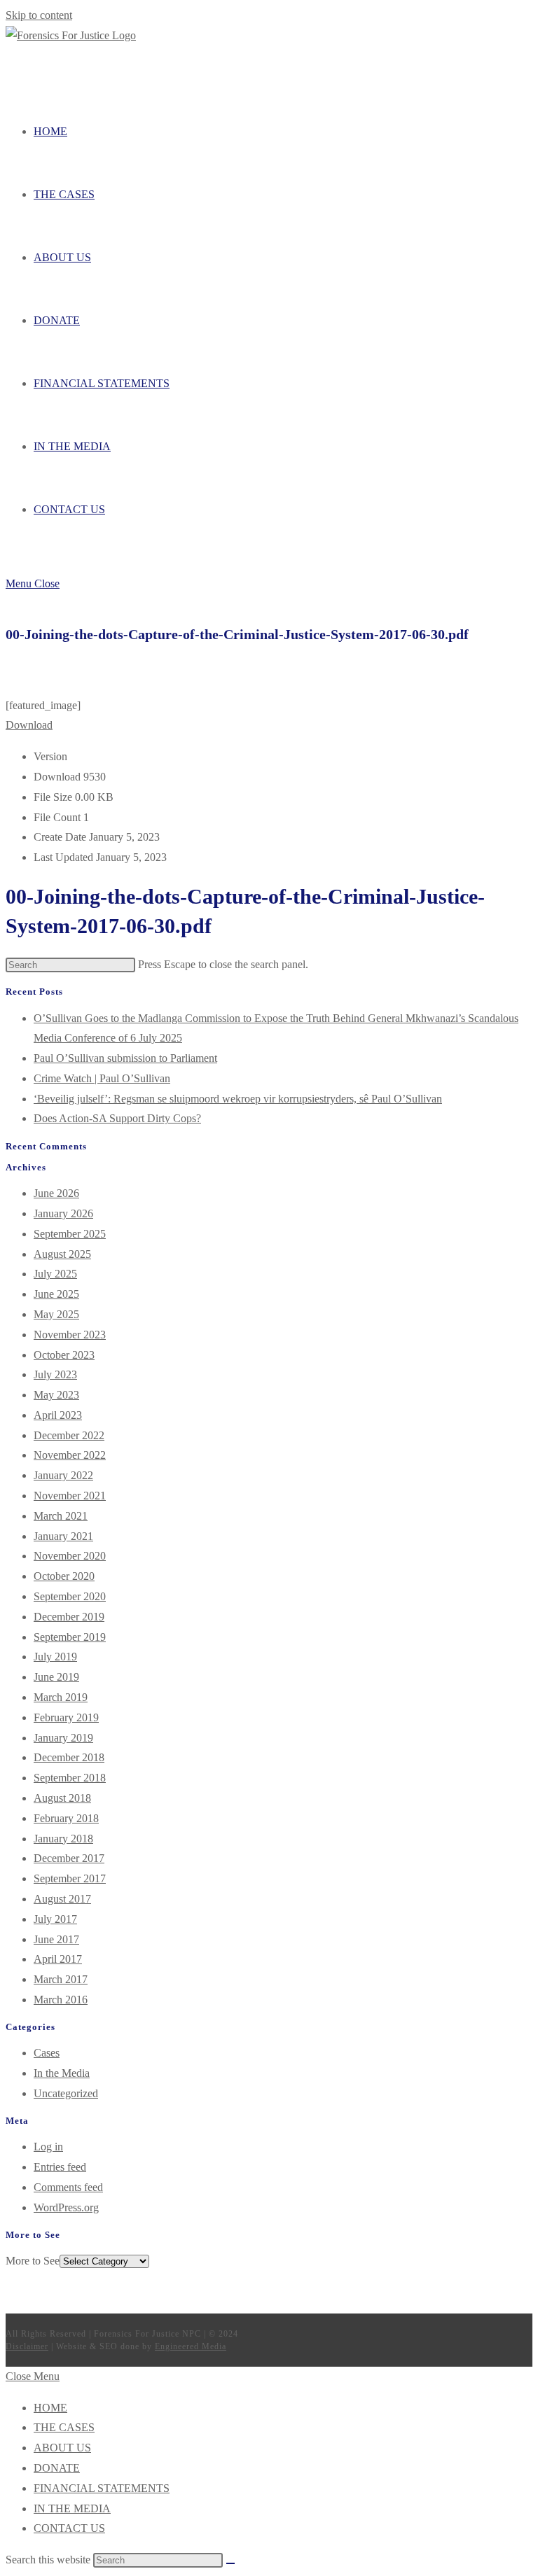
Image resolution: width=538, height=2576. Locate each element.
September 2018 (70, 1778)
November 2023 (70, 1335)
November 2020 (70, 1556)
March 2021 (61, 1516)
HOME (50, 2408)
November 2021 (70, 1496)
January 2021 (63, 1536)
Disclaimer (27, 2346)
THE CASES (64, 2427)
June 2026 (56, 1193)
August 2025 (62, 1254)
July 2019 (55, 1657)
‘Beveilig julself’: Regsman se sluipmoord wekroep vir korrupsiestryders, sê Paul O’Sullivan (238, 1099)
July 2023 (55, 1374)
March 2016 (61, 2000)
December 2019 (69, 1617)
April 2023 (58, 1415)
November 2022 (70, 1455)
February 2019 (66, 1717)
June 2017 (56, 1939)
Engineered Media (191, 2346)
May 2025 (56, 1314)
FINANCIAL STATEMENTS (102, 2488)
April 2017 (58, 1959)
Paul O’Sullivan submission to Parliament (125, 1058)
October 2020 (64, 1576)
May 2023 (56, 1395)
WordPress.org (66, 2207)
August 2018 (62, 1798)
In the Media (62, 2073)
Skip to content (39, 15)
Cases (47, 2053)
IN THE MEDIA (72, 2508)
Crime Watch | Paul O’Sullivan (102, 1078)
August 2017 (62, 1899)
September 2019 (70, 1637)
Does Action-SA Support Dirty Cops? (117, 1118)
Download (29, 725)
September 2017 (70, 1878)
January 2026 (63, 1213)
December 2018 (69, 1757)
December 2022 (69, 1435)
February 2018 (66, 1818)
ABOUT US (62, 2448)
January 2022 (63, 1475)
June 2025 (56, 1294)
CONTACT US (69, 2528)
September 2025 (70, 1234)
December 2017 (69, 1858)
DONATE (57, 2468)
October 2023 (64, 1355)
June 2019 (56, 1677)
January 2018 (63, 1839)
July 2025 (55, 1274)
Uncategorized (66, 2093)
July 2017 (55, 1919)
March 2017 (61, 1979)
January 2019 (63, 1738)
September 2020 (70, 1596)
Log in (48, 2147)
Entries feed (60, 2167)
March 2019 (61, 1697)
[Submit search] (230, 2563)
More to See (33, 2261)
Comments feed (68, 2187)
